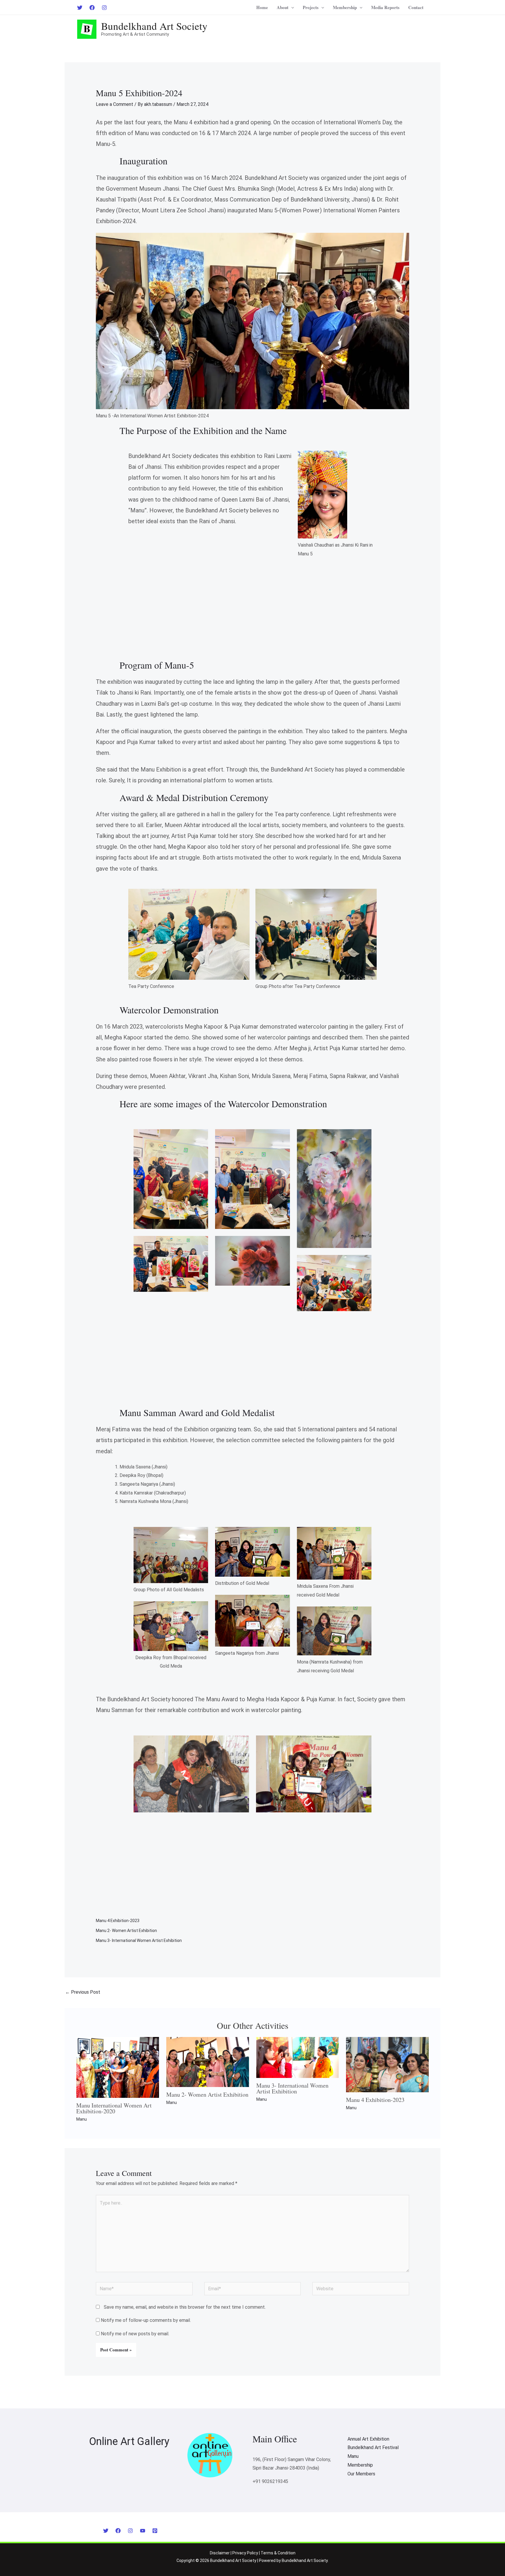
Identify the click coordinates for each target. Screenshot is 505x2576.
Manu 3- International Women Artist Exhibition (139, 1940)
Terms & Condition (278, 2553)
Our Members (361, 2474)
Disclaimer (220, 2553)
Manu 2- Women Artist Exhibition (126, 1931)
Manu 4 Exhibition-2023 (118, 1921)
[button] (291, 7)
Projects (311, 7)
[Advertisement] (252, 619)
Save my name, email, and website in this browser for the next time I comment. (185, 2307)
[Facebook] (92, 8)
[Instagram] (104, 8)
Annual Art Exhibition (368, 2439)
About (283, 7)
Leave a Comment (115, 104)
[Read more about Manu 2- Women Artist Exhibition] (208, 2062)
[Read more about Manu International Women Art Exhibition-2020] (118, 2067)
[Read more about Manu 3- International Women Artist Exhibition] (298, 2057)
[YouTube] (143, 2531)
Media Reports (385, 7)
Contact (416, 7)
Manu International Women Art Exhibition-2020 (114, 2108)
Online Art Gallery (129, 2441)
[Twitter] (80, 8)
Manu (82, 2119)
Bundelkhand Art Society (154, 26)
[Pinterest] (155, 2531)
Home (262, 7)
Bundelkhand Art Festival (373, 2447)
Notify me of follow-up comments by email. (146, 2320)
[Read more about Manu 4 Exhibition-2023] (387, 2064)
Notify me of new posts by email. (135, 2334)
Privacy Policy (245, 2553)
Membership (345, 7)
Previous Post (83, 1992)
